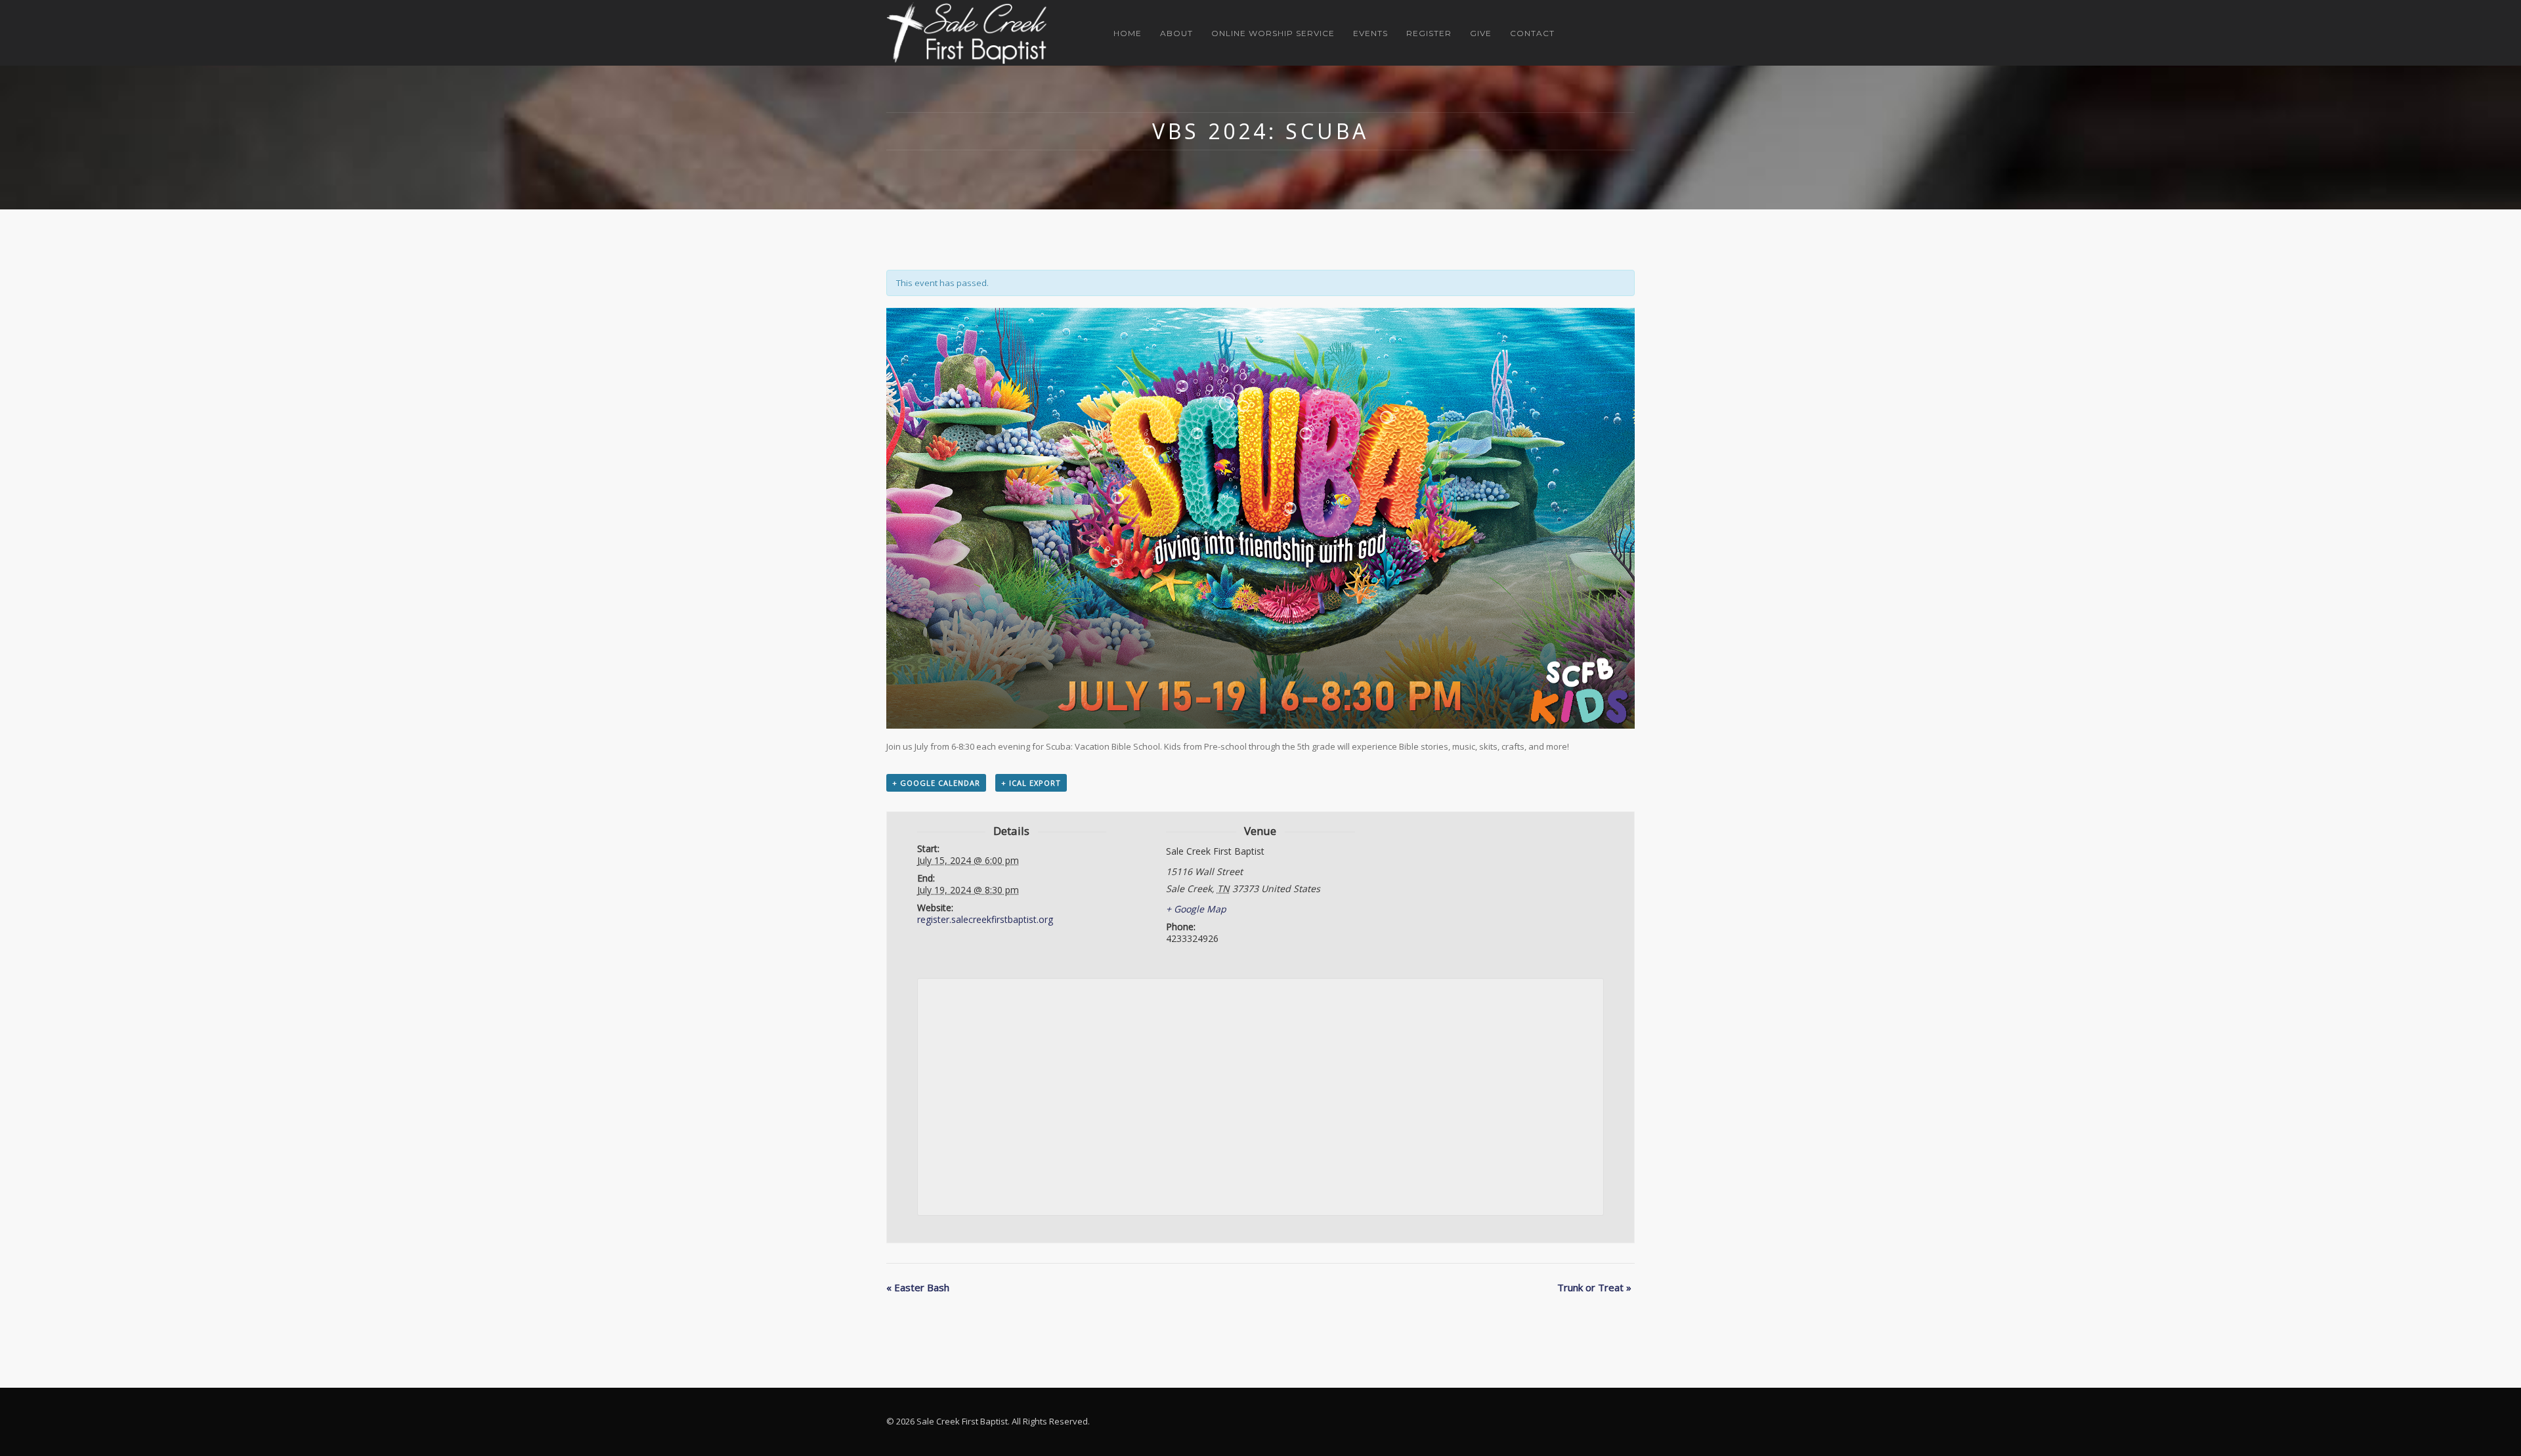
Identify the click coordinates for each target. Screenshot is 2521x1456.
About (1176, 33)
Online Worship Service (1273, 33)
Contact (1532, 33)
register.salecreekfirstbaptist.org (985, 919)
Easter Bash (918, 1287)
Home (1128, 33)
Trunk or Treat (1594, 1287)
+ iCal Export (1031, 783)
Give (1481, 33)
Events (1370, 33)
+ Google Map (1196, 909)
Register (1429, 33)
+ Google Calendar (936, 783)
